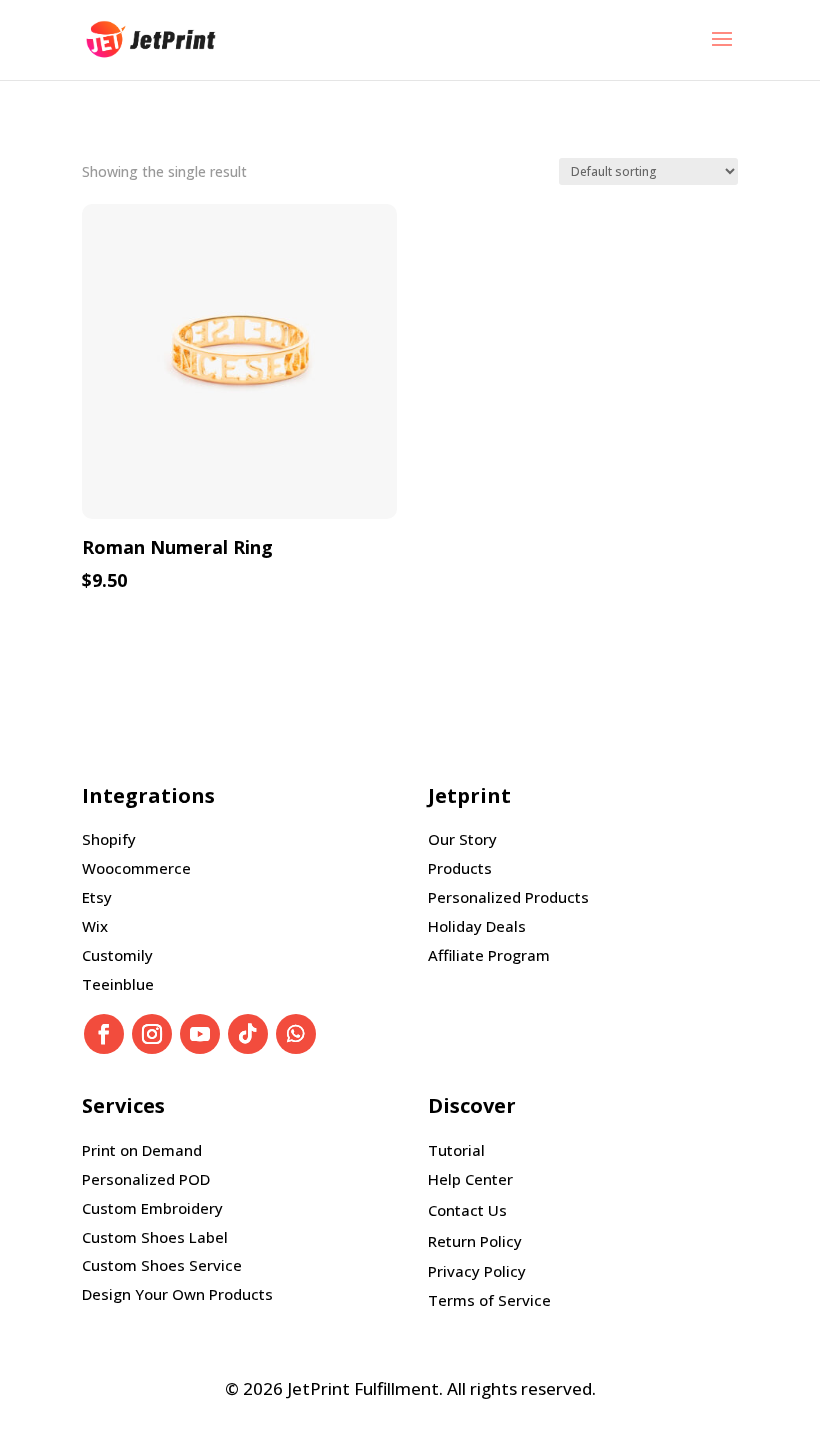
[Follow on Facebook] (104, 1034)
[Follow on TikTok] (248, 1034)
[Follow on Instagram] (152, 1034)
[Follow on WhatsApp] (296, 1034)
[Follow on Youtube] (200, 1034)
